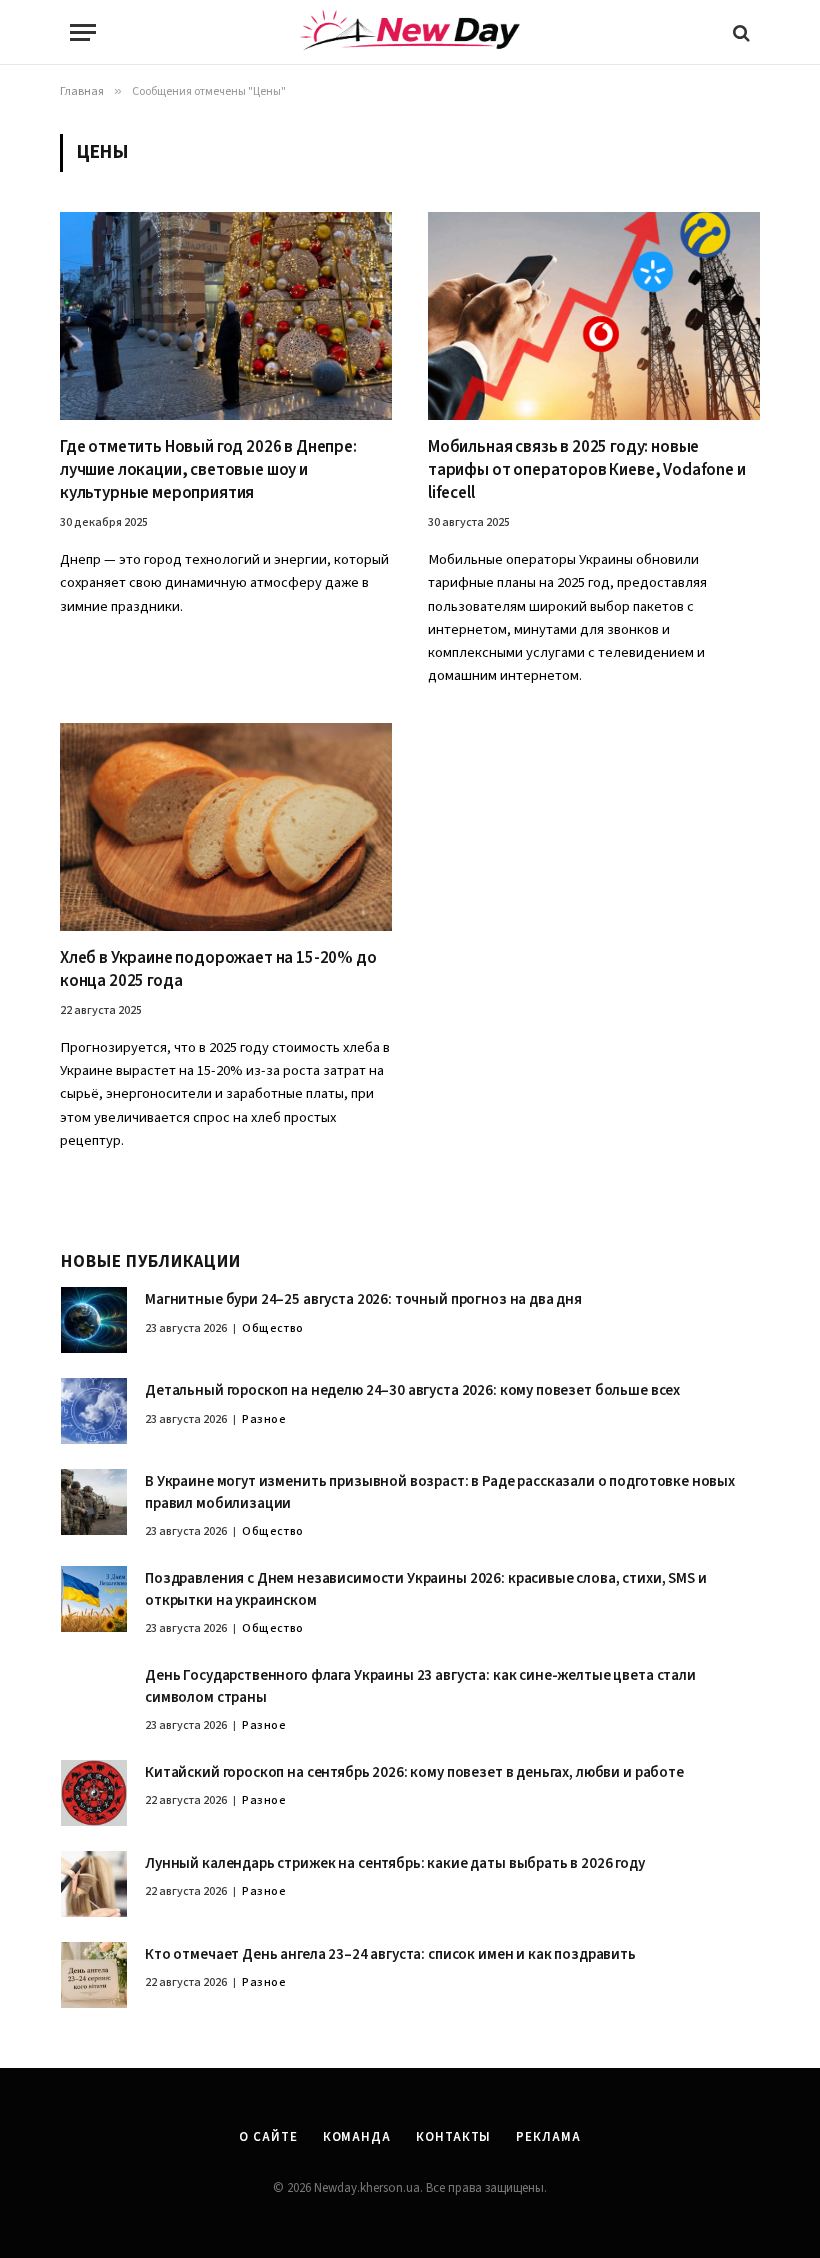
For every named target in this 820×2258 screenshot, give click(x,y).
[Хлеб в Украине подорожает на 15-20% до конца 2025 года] (226, 827)
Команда (357, 2137)
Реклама (548, 2137)
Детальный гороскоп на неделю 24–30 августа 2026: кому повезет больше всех (412, 1390)
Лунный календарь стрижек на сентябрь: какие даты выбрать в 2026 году (395, 1863)
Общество (273, 1328)
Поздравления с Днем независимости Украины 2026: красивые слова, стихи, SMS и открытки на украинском (426, 1589)
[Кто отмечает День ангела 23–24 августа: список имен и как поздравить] (94, 1975)
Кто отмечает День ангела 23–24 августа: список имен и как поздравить (390, 1954)
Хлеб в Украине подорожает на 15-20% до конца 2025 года (218, 970)
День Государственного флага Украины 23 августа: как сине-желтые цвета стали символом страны (420, 1686)
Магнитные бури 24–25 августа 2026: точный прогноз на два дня (363, 1299)
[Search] (739, 32)
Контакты (453, 2137)
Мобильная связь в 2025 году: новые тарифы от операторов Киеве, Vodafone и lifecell (587, 470)
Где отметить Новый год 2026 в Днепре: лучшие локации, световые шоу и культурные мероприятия (208, 470)
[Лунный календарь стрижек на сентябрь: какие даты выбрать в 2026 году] (94, 1884)
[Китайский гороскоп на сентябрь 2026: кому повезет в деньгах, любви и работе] (94, 1793)
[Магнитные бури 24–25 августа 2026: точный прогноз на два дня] (94, 1320)
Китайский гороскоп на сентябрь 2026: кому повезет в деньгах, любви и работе (414, 1772)
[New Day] (410, 33)
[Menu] (83, 32)
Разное (264, 1419)
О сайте (268, 2137)
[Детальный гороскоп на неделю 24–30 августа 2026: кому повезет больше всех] (94, 1411)
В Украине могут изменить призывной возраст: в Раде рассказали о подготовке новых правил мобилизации (440, 1492)
